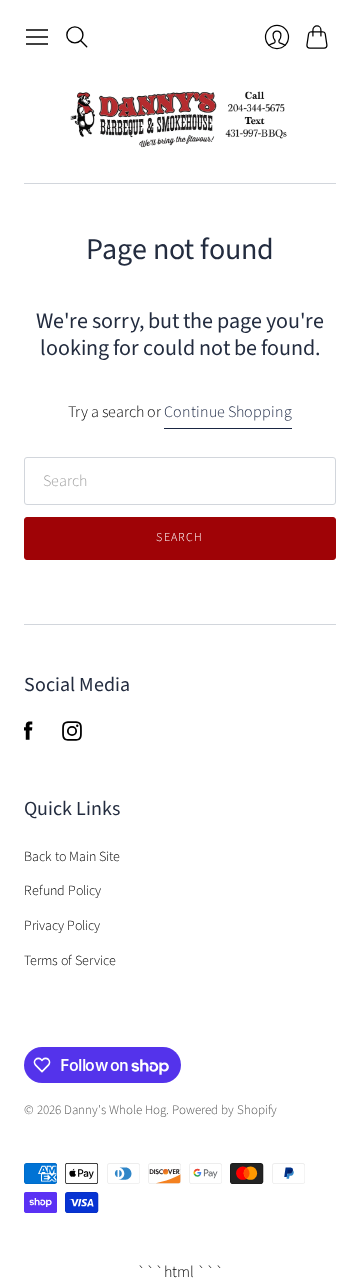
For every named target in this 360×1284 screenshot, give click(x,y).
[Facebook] (28, 736)
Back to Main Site (72, 857)
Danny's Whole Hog (115, 1110)
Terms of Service (70, 961)
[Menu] (37, 37)
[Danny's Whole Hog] (180, 119)
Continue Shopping (228, 412)
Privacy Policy (62, 926)
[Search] (77, 37)
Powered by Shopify (224, 1110)
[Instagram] (72, 736)
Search (179, 537)
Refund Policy (62, 891)
